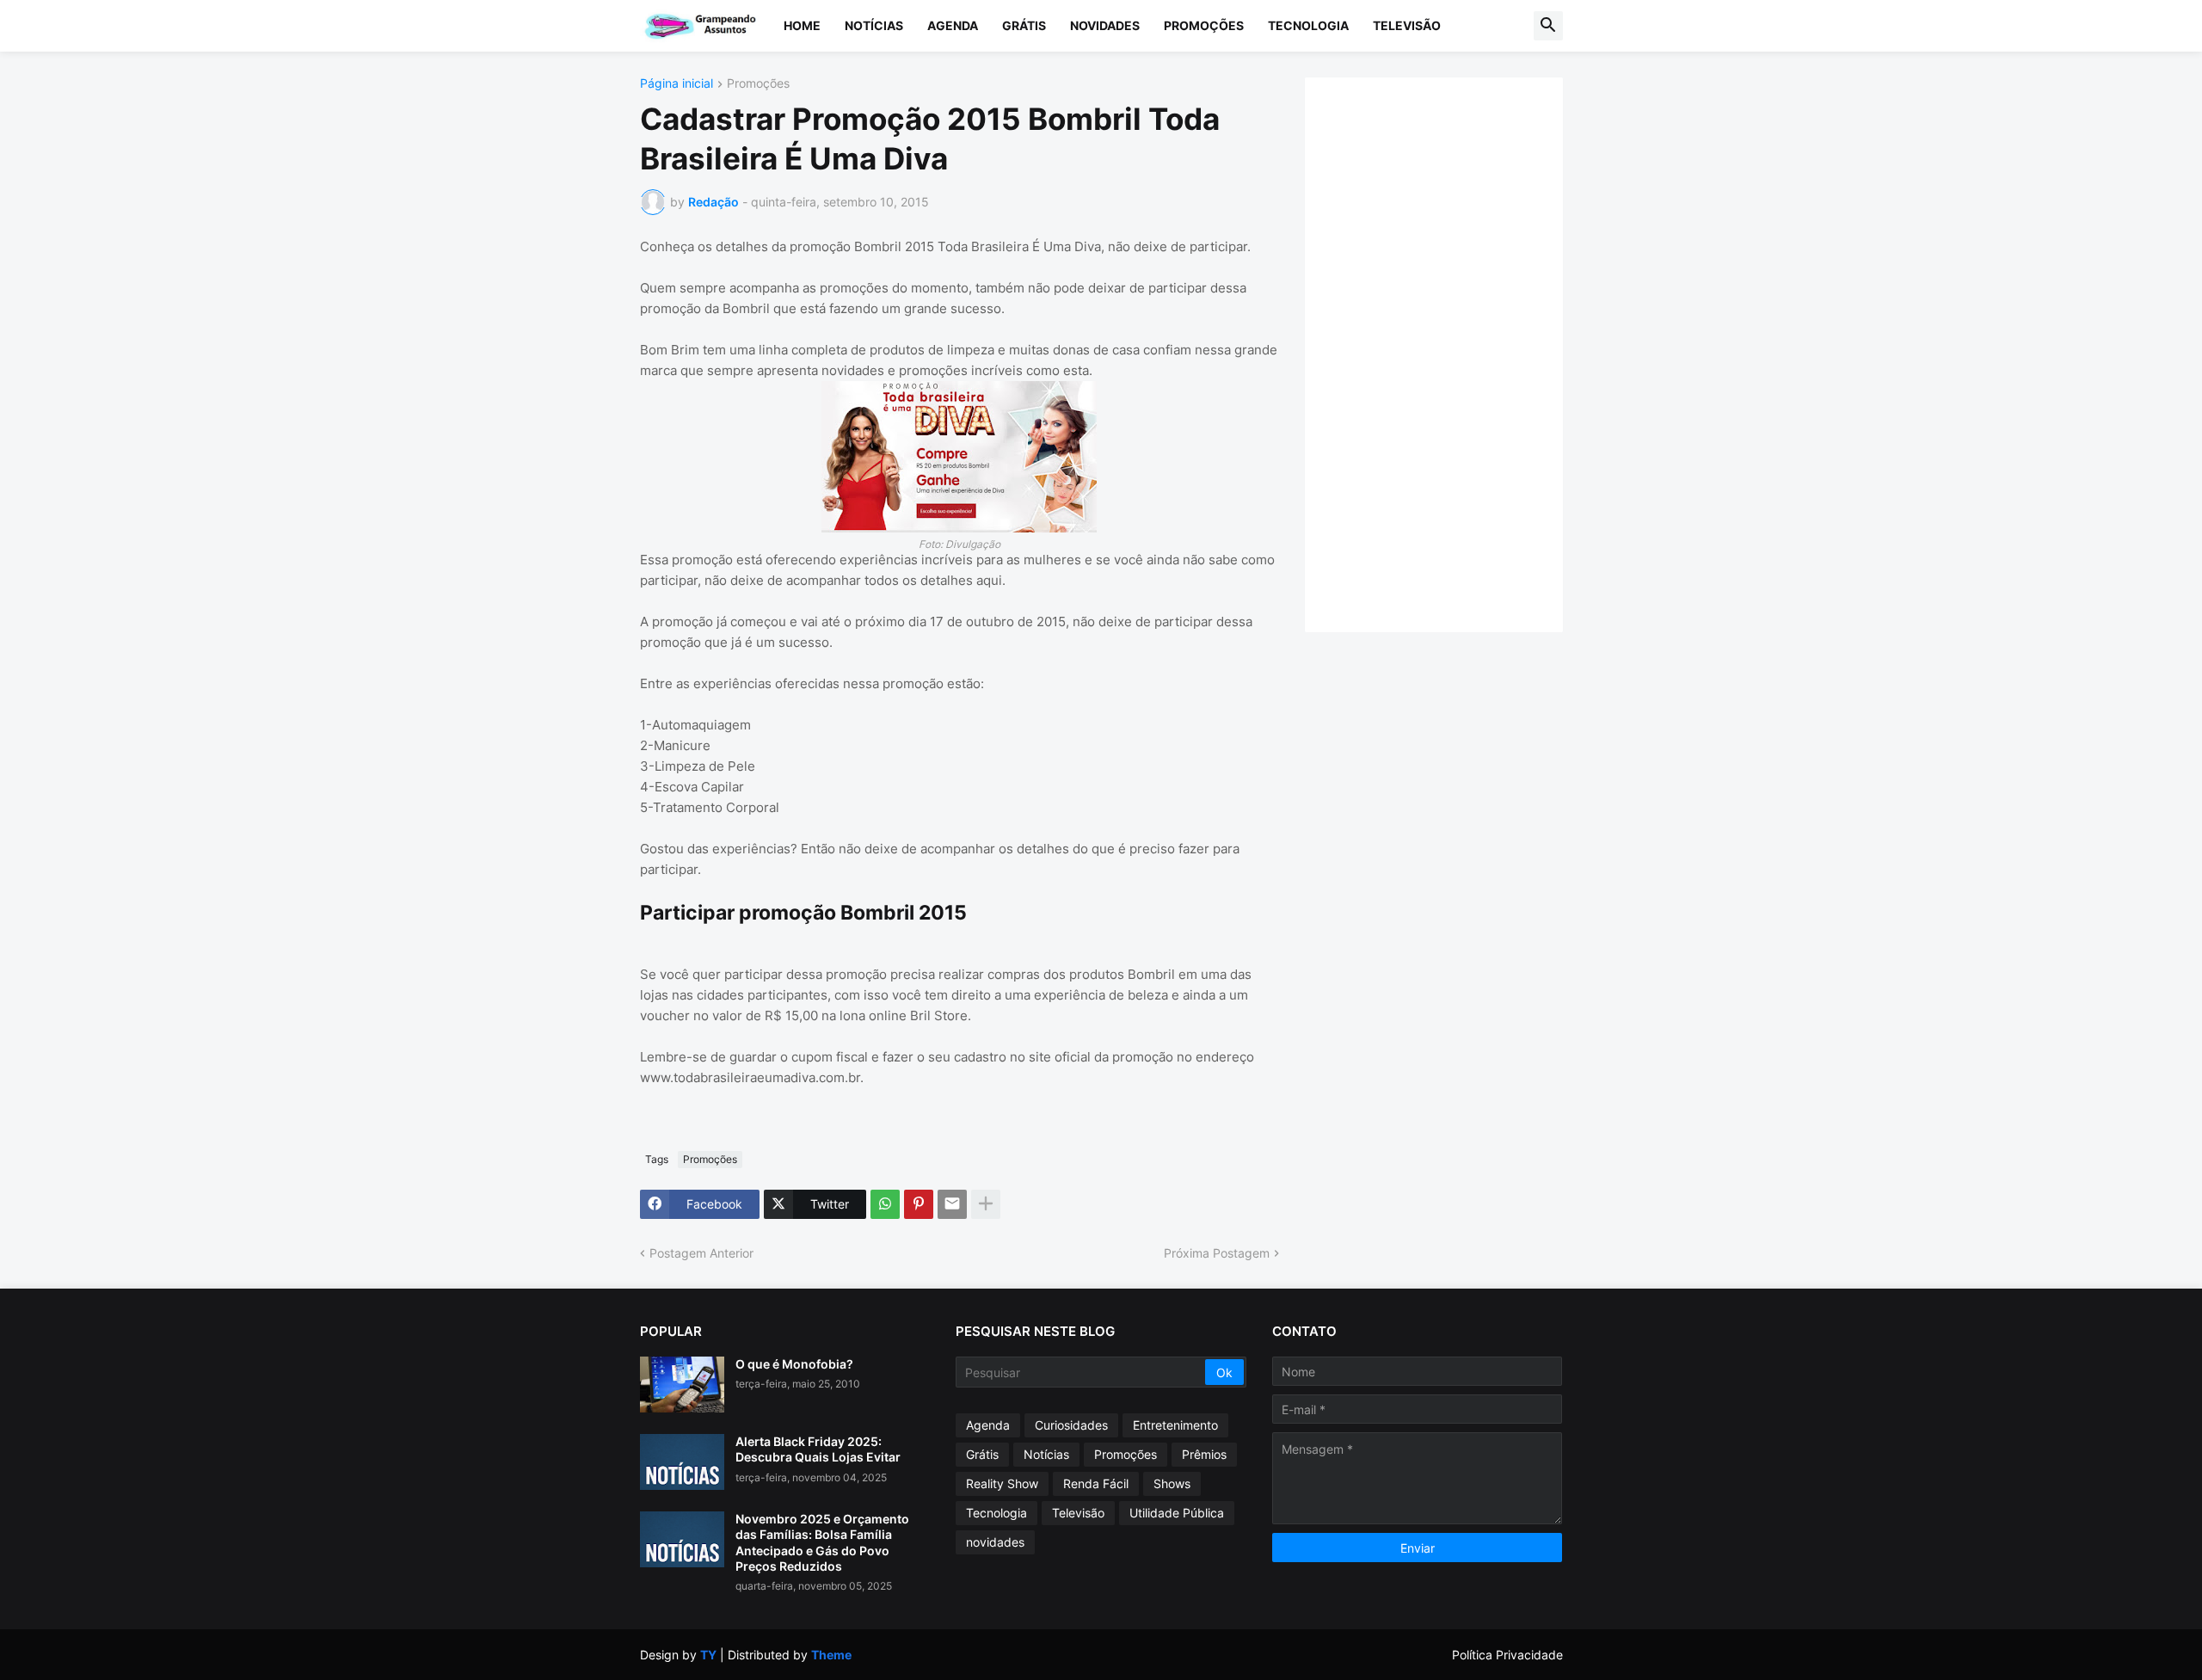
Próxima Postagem (1217, 1253)
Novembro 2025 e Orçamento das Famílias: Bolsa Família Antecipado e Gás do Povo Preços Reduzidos (822, 1542)
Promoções (1204, 25)
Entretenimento (1175, 1425)
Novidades (1105, 25)
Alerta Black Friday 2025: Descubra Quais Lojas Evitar (818, 1449)
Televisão (1407, 25)
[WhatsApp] (885, 1204)
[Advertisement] (1451, 353)
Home (802, 25)
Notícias (874, 25)
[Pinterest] (919, 1204)
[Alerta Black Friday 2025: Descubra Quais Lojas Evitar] (682, 1462)
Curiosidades (1071, 1425)
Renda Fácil (1096, 1483)
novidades (995, 1542)
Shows (1172, 1483)
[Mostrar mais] (986, 1204)
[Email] (952, 1204)
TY (708, 1655)
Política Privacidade (1507, 1655)
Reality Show (1002, 1483)
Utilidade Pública (1177, 1513)
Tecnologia (1308, 25)
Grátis (1024, 25)
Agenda (953, 25)
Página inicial (677, 84)
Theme (831, 1655)
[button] (1548, 26)
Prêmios (1204, 1454)
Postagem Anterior (701, 1253)
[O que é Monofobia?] (682, 1385)
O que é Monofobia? (794, 1364)
